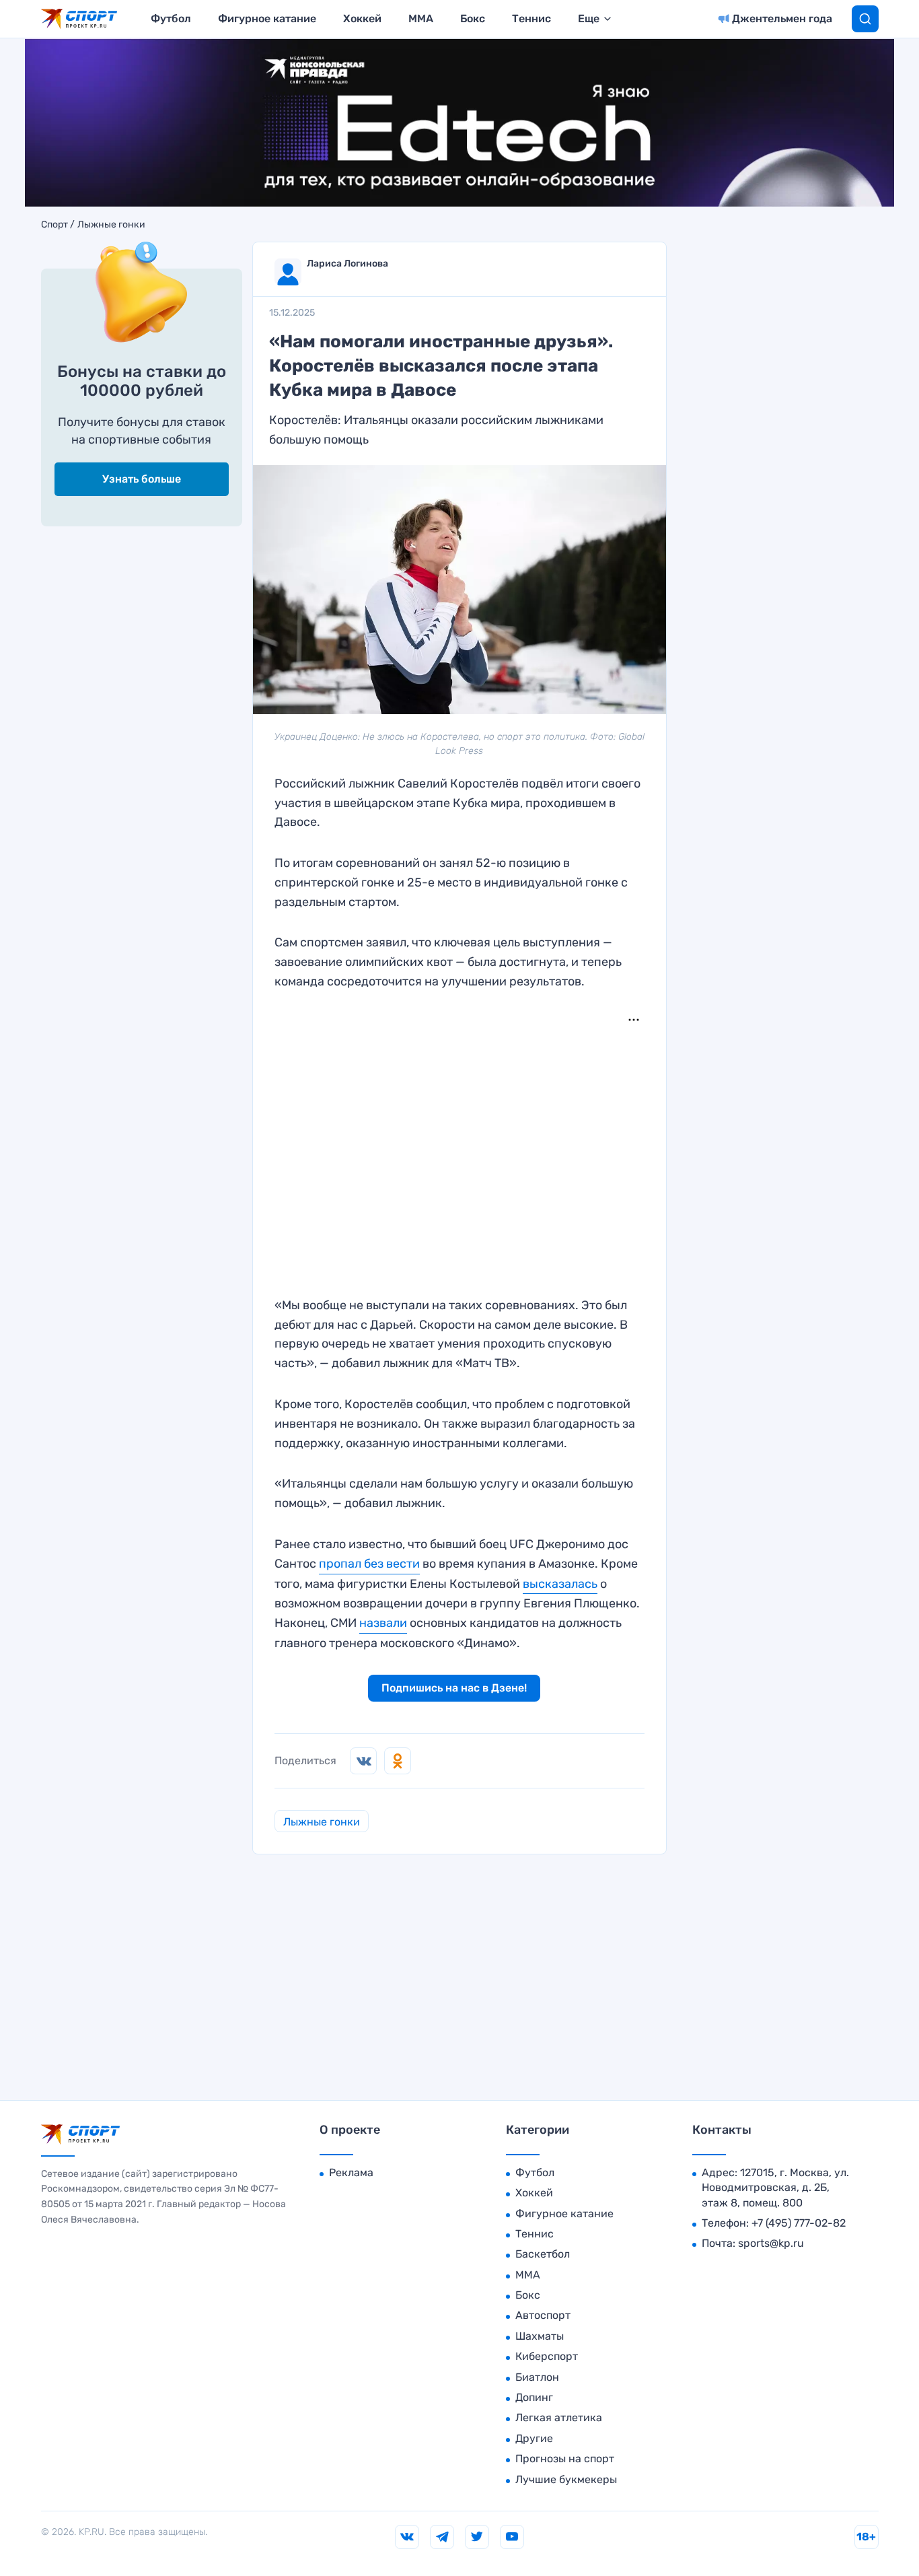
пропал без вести (369, 1564)
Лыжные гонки (111, 225)
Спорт (54, 225)
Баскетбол (543, 2254)
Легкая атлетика (559, 2417)
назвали (383, 1623)
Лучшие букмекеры (566, 2479)
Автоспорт (543, 2315)
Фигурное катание (267, 19)
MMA (421, 19)
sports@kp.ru (771, 2243)
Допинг (534, 2397)
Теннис (531, 19)
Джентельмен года (782, 19)
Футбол (171, 19)
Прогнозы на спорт (565, 2459)
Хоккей (362, 19)
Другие (534, 2438)
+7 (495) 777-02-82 (799, 2223)
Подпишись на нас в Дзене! (454, 1688)
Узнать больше (142, 479)
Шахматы (540, 2336)
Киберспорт (547, 2356)
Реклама (351, 2172)
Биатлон (537, 2377)
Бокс (473, 19)
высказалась (560, 1584)
